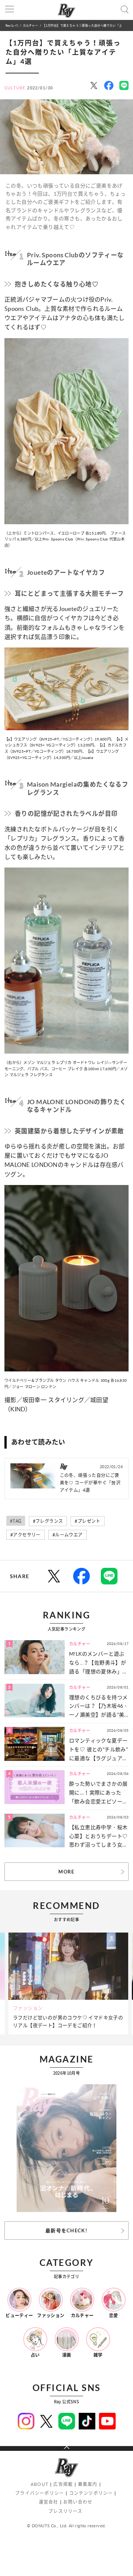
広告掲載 (63, 2484)
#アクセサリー (25, 1535)
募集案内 (88, 2484)
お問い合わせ (78, 2502)
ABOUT (40, 2484)
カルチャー (30, 25)
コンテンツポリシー (91, 2493)
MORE (66, 1872)
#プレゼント (87, 1521)
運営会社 (49, 2502)
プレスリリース (65, 2511)
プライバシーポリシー (40, 2493)
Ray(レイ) (12, 25)
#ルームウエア (68, 1535)
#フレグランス (48, 1521)
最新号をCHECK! (66, 2230)
